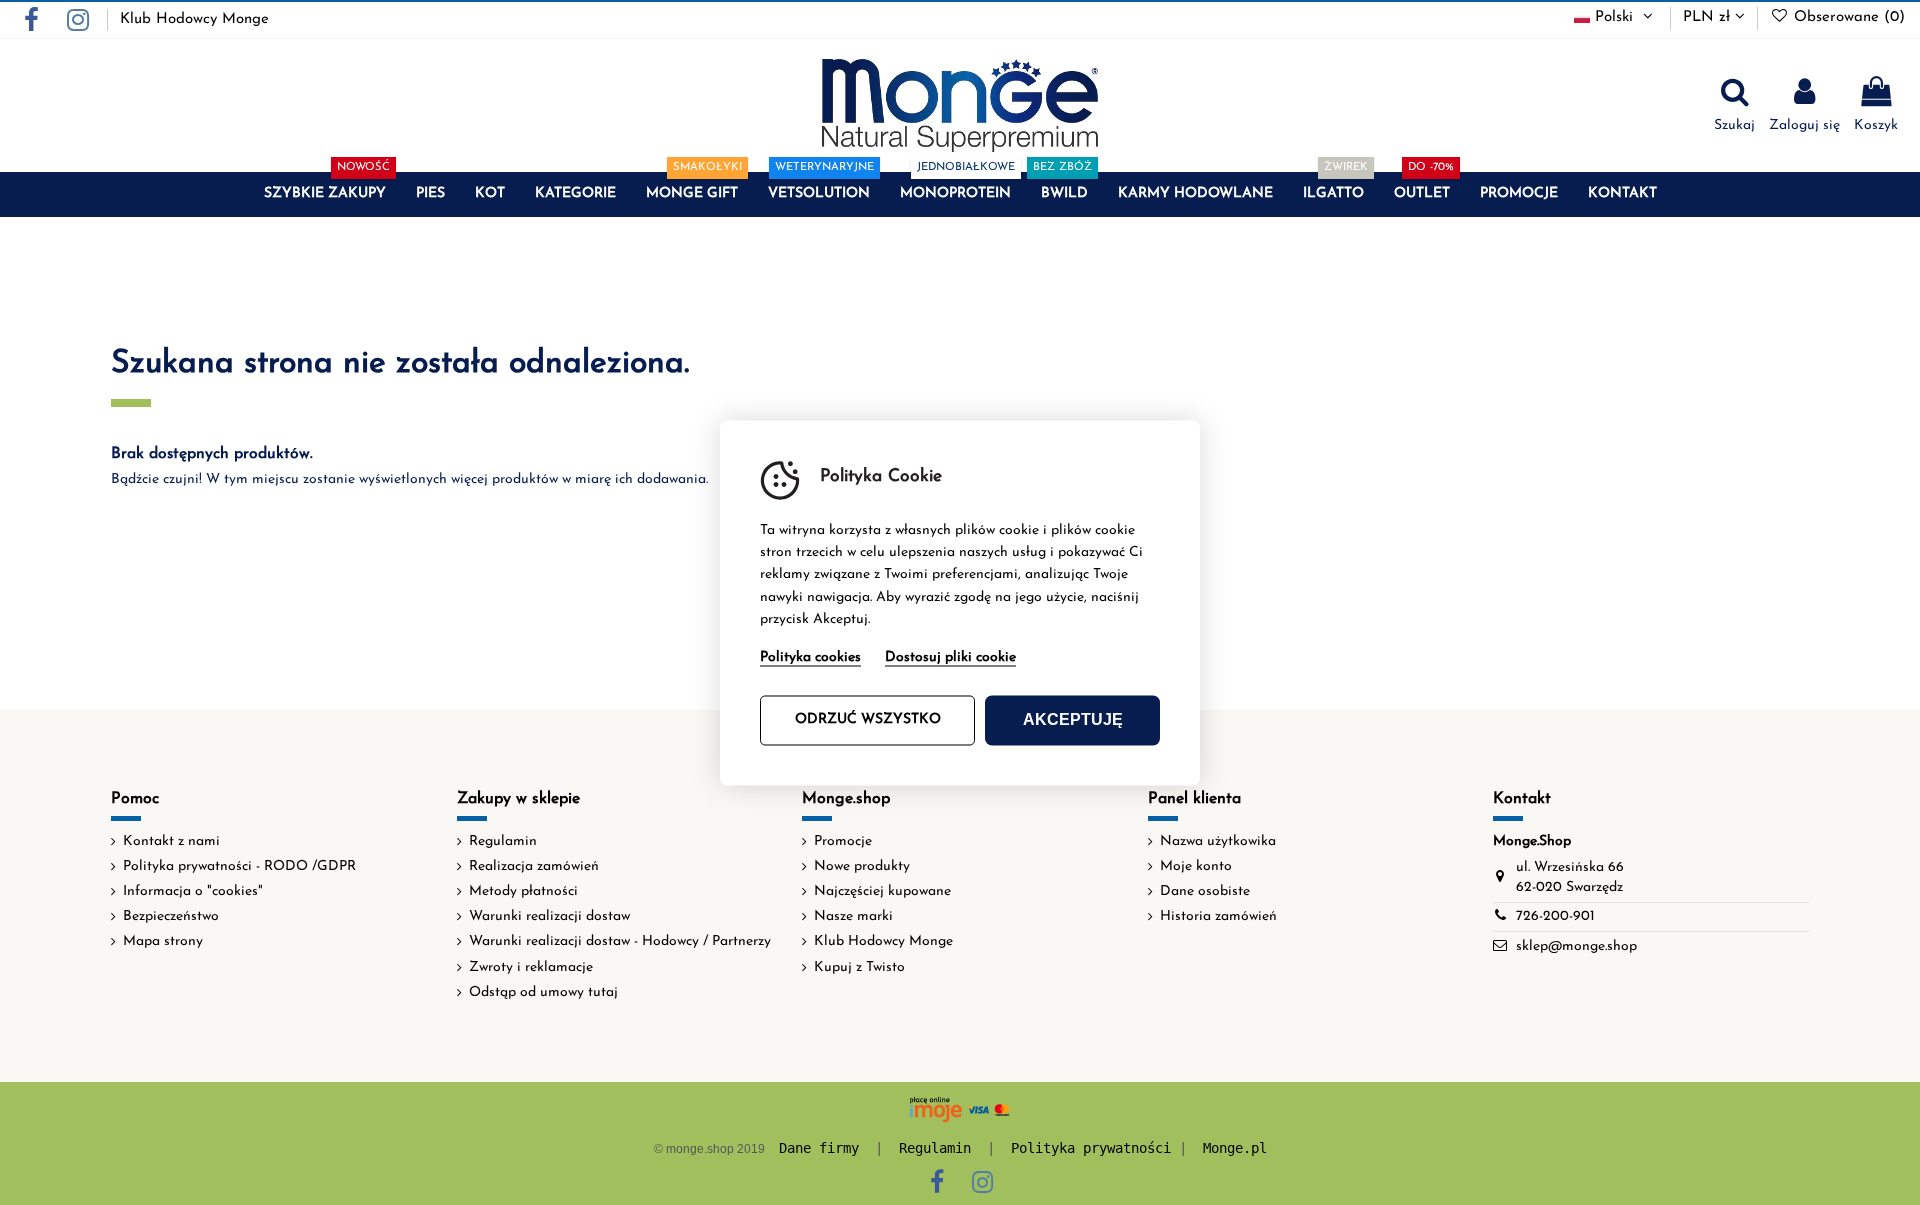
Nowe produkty (862, 866)
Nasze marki (853, 916)
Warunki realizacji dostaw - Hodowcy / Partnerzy (620, 941)
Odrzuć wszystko (868, 719)
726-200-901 (1555, 916)
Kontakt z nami (171, 841)
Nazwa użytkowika (1218, 841)
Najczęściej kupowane (882, 891)
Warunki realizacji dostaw (549, 916)
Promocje (843, 841)
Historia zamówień (1218, 916)
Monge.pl (1235, 1148)
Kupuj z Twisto (859, 967)
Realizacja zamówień (534, 866)
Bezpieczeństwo (171, 916)
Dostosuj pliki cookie (950, 657)
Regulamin (503, 841)
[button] (325, 194)
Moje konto (1196, 866)
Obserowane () (1847, 17)
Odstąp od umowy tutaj (543, 992)
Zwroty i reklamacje (531, 967)
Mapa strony (163, 941)
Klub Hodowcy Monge (194, 19)
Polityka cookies (810, 657)
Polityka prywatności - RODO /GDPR (239, 866)
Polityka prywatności (1091, 1148)
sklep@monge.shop (1576, 946)
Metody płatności (523, 891)
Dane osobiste (1205, 891)
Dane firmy (819, 1148)
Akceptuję (1073, 719)
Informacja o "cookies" (193, 891)
